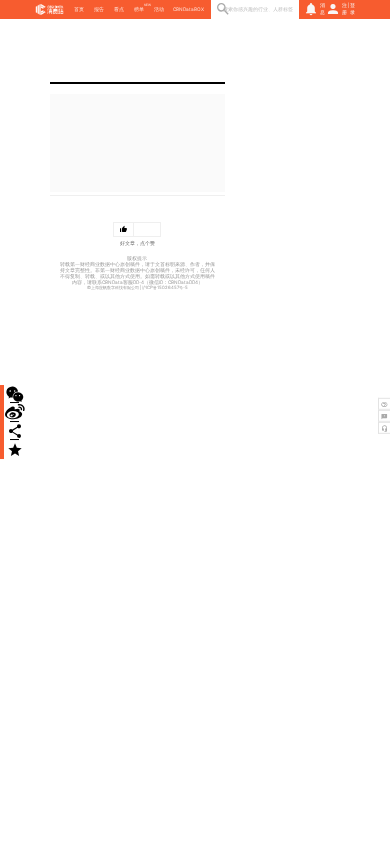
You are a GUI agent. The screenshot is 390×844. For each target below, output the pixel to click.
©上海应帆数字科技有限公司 (113, 287)
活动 (159, 9)
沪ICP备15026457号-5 (165, 287)
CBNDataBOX (188, 9)
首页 (79, 9)
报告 (99, 9)
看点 (119, 9)
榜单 (139, 9)
